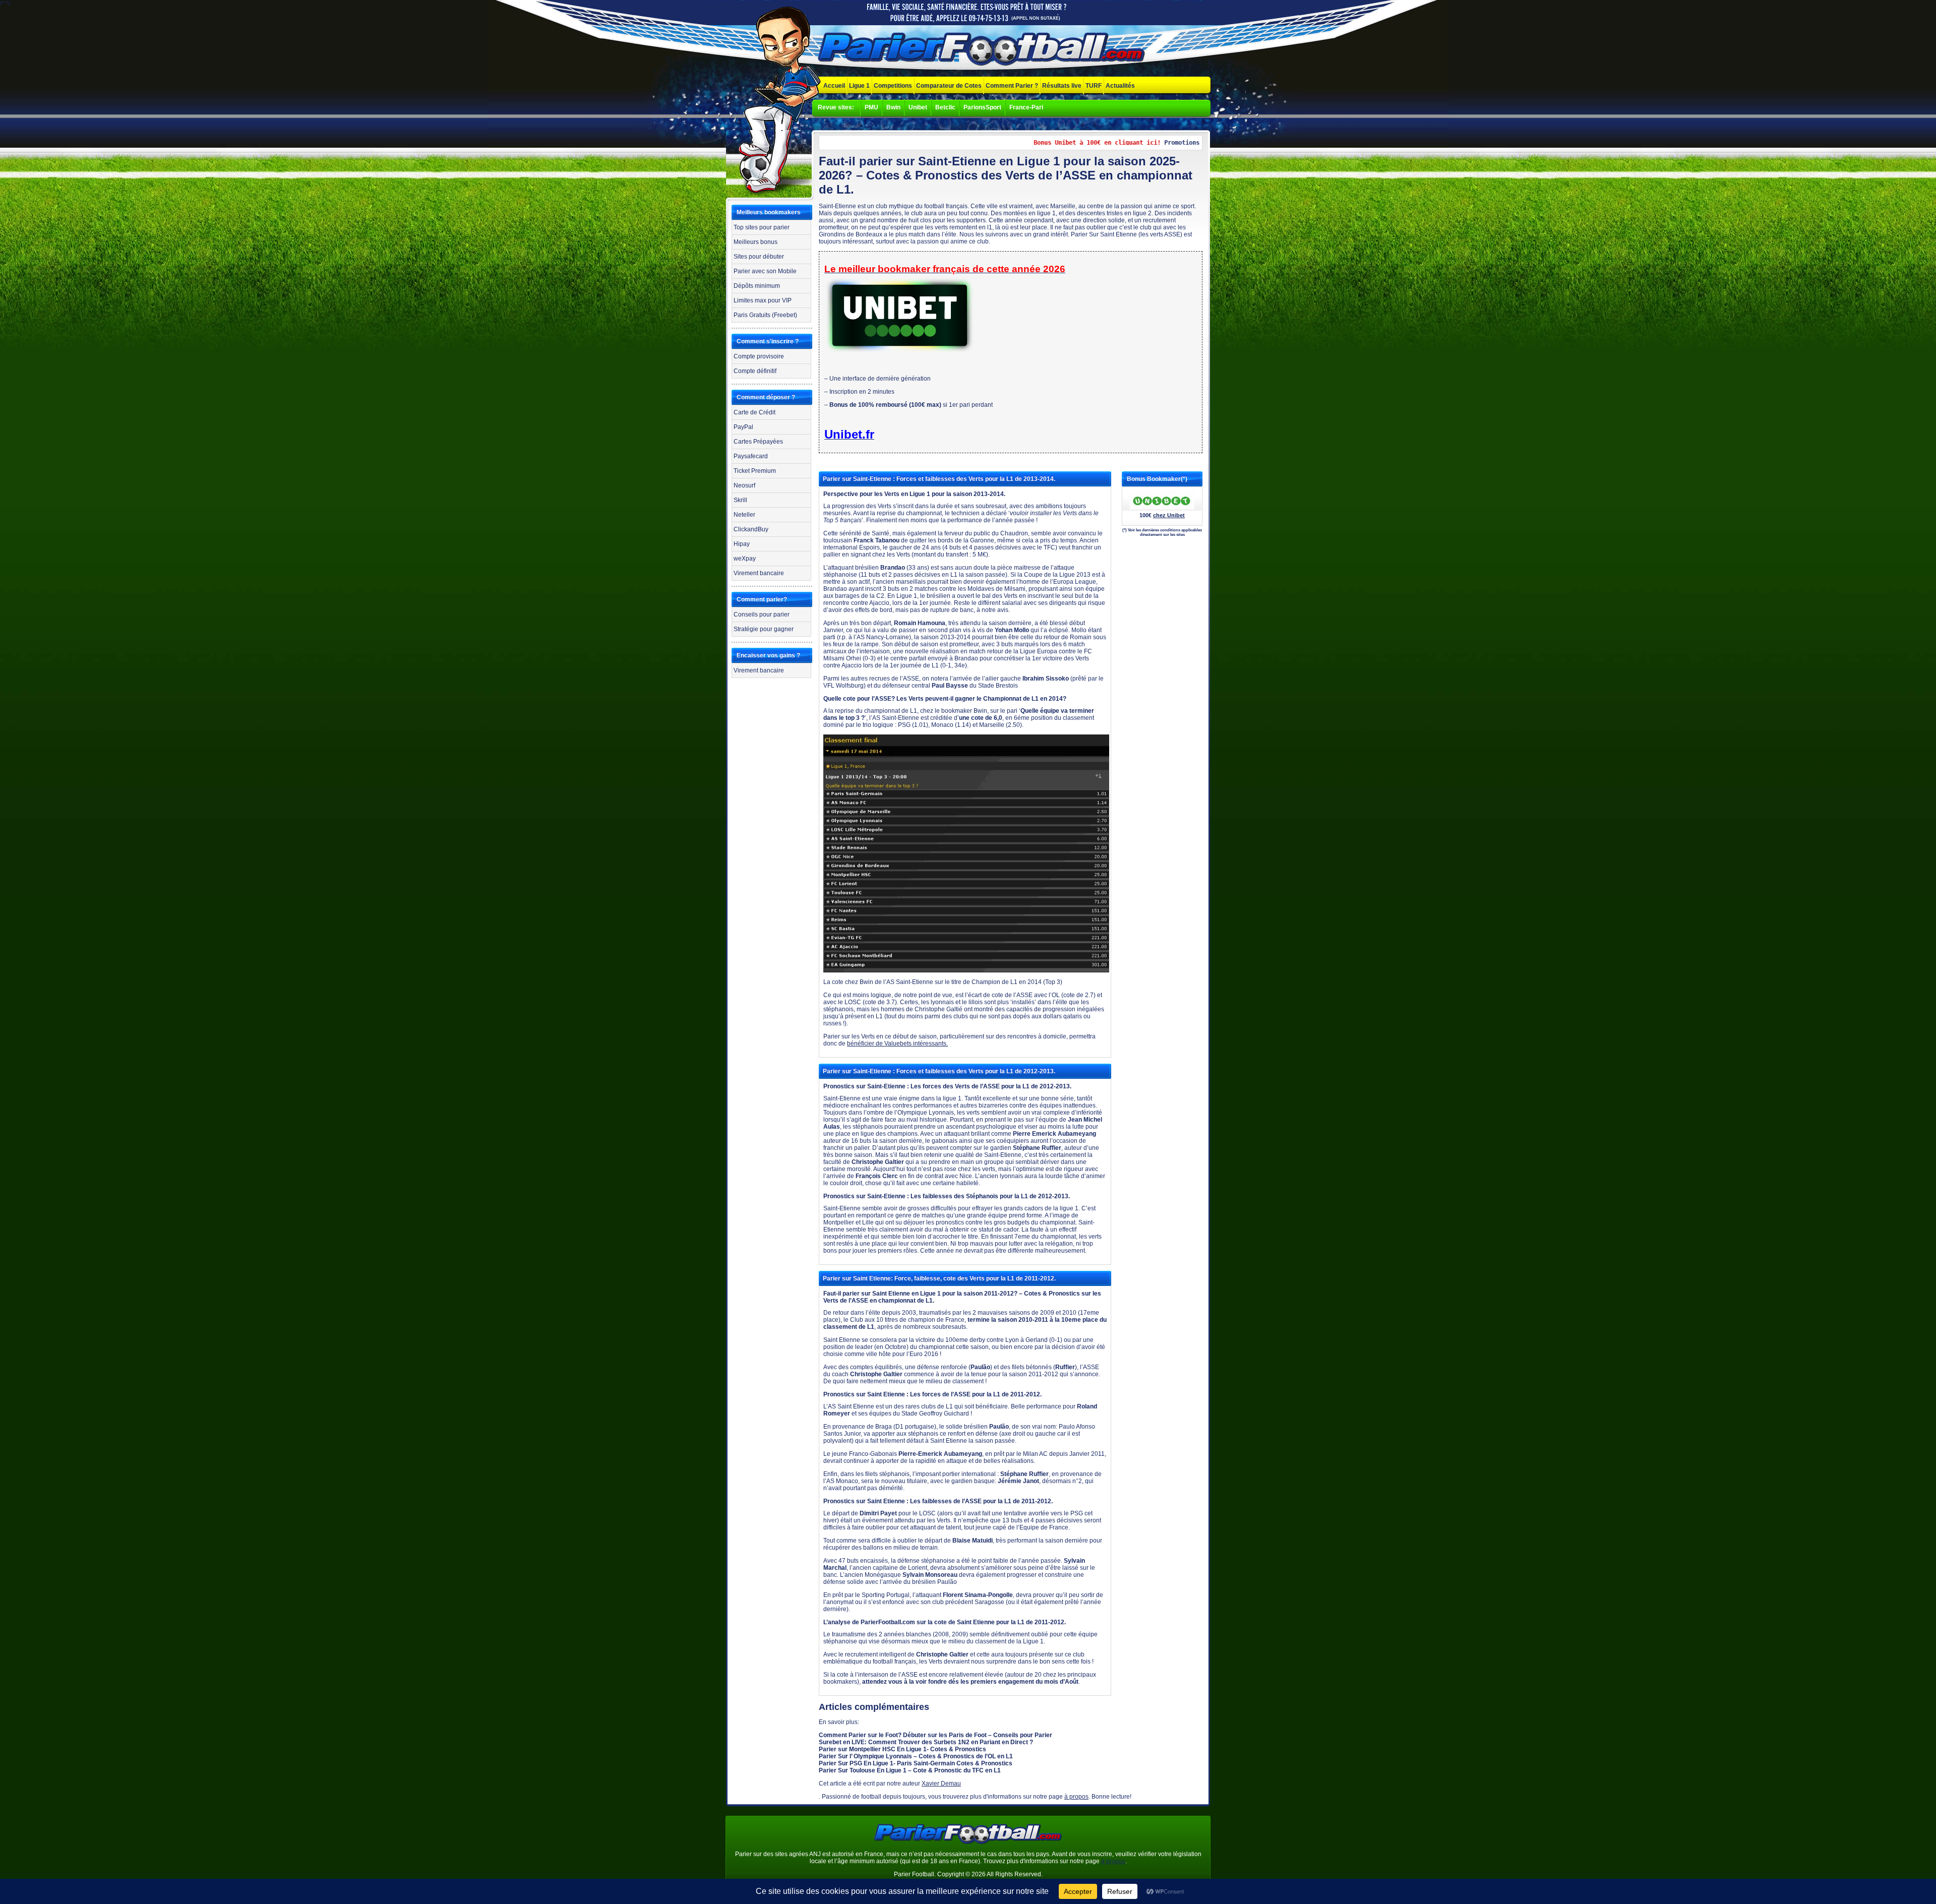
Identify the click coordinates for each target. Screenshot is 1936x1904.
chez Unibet (1169, 515)
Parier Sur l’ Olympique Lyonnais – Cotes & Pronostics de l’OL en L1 (916, 1756)
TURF (1094, 86)
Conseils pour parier (762, 615)
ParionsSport (982, 107)
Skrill (740, 500)
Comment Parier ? (1012, 86)
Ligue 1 (859, 86)
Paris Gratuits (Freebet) (765, 315)
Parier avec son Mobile (765, 271)
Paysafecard (751, 456)
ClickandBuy (751, 529)
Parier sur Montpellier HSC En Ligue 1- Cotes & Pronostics (902, 1749)
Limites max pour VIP (763, 300)
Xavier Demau (941, 1784)
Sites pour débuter (759, 257)
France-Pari (1026, 107)
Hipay (742, 544)
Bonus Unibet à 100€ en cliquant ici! (1055, 143)
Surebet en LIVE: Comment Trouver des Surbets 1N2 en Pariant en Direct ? (926, 1742)
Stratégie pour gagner (764, 629)
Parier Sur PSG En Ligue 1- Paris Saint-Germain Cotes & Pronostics (916, 1763)
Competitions (893, 86)
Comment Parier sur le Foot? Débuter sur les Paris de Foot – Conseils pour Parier (935, 1735)
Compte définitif (755, 371)
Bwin (893, 107)
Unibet (918, 107)
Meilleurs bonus (755, 242)
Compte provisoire (759, 356)
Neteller (744, 515)
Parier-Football (983, 50)
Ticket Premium (755, 471)
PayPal (743, 427)
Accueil (834, 86)
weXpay (745, 559)
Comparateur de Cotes (949, 86)
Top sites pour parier (762, 227)
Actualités (1120, 86)
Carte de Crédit (754, 412)
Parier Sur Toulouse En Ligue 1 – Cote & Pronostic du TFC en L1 (910, 1770)
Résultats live (1062, 86)
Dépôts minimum (757, 286)
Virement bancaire (759, 573)
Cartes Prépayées (758, 442)
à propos (1076, 1797)
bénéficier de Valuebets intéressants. (897, 1043)
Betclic (945, 107)
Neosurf (744, 485)
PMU (871, 107)
